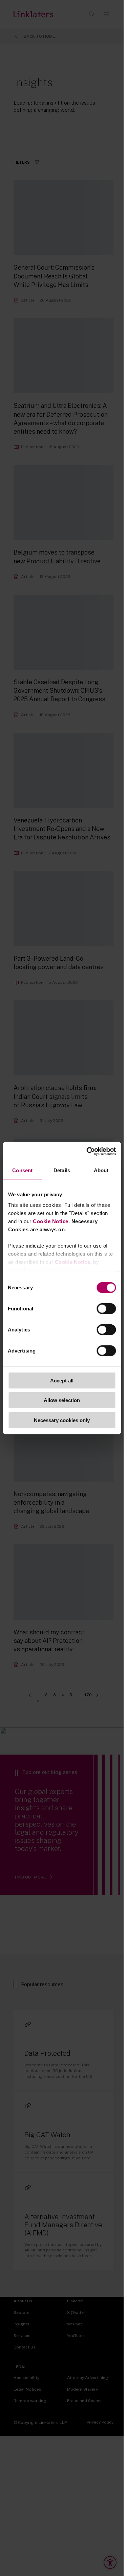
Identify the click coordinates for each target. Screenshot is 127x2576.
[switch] (106, 1308)
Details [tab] (62, 1170)
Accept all (62, 1380)
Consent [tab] (22, 1170)
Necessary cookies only (62, 1420)
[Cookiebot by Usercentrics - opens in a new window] (88, 1151)
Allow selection (62, 1400)
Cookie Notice (51, 1221)
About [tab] (101, 1170)
